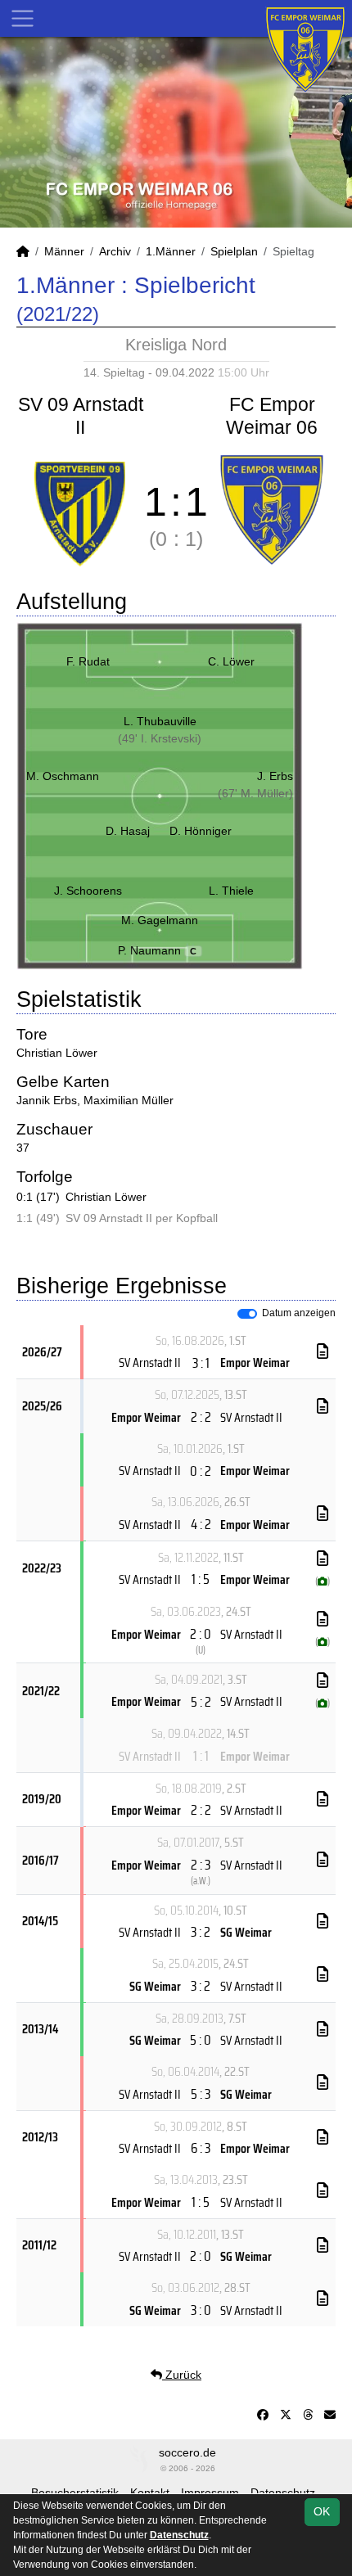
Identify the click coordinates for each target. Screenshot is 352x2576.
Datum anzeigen (299, 1313)
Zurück (182, 2375)
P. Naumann (158, 950)
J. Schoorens (88, 891)
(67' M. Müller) (255, 793)
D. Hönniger (201, 831)
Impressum (210, 2493)
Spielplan (234, 251)
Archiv (115, 251)
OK (322, 2511)
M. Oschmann (63, 776)
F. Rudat (88, 661)
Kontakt (150, 2493)
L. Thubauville (160, 721)
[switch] (247, 1314)
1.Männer (171, 251)
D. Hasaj (128, 831)
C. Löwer (231, 661)
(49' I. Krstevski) (160, 738)
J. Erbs (275, 776)
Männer (64, 251)
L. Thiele (231, 891)
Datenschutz (283, 2493)
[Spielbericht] (323, 1351)
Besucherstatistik (75, 2493)
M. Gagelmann (160, 920)
